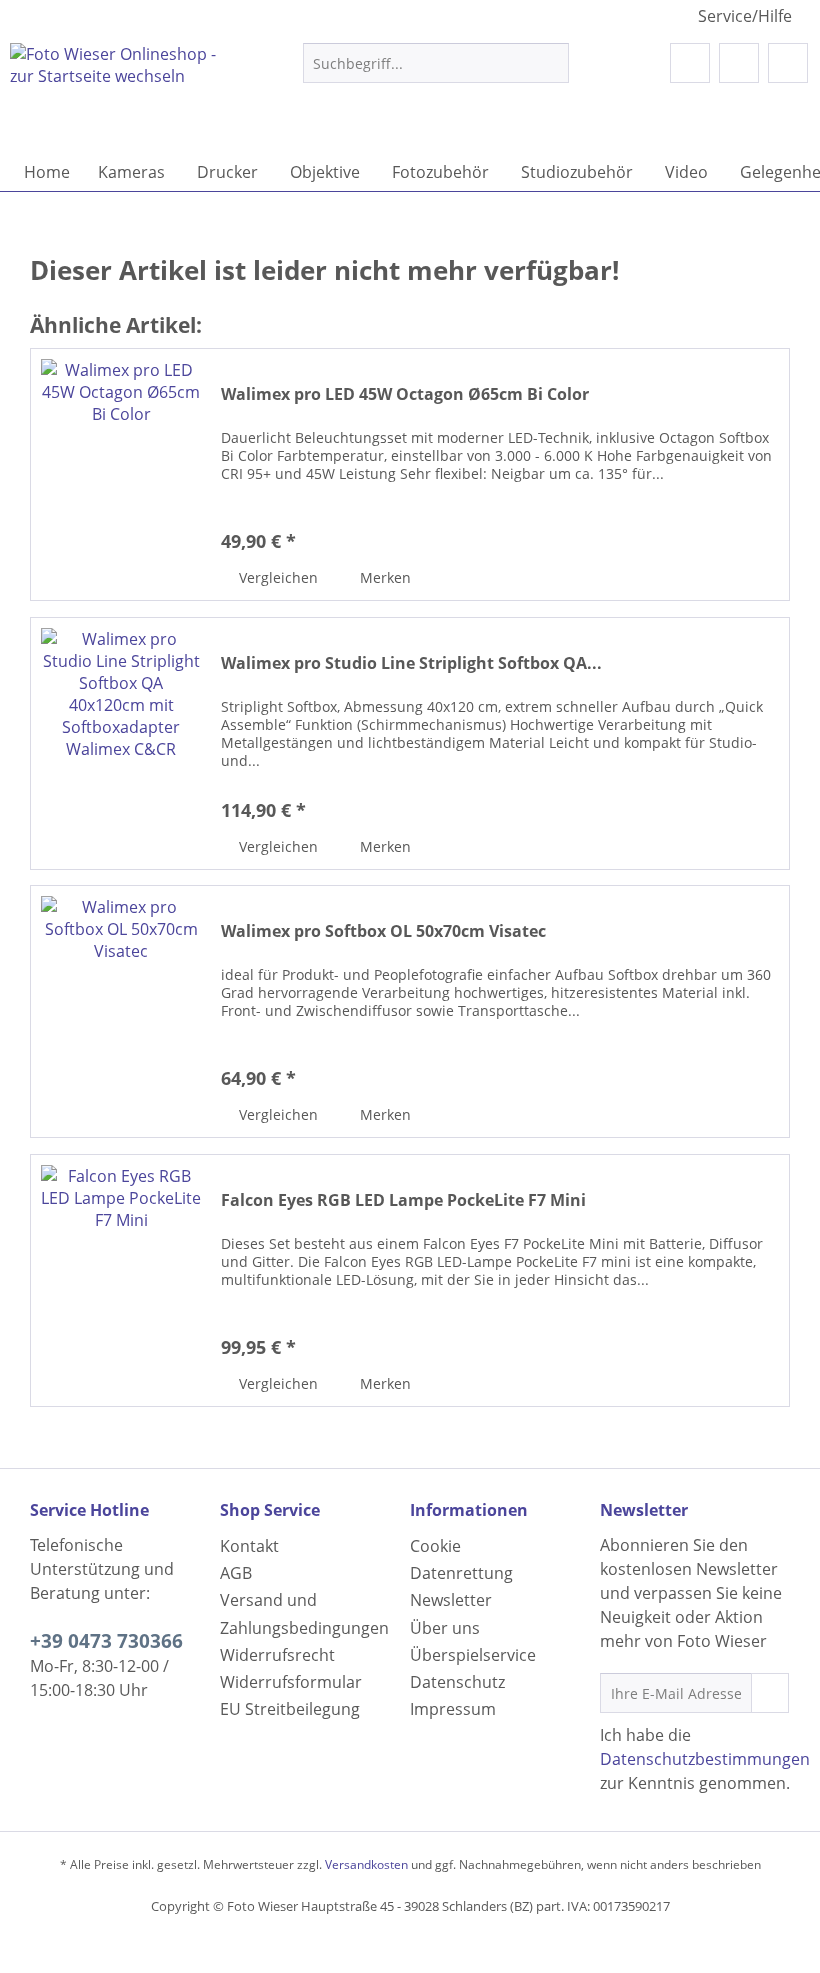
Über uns (445, 1628)
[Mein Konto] (739, 63)
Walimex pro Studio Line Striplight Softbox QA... (411, 663)
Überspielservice (473, 1655)
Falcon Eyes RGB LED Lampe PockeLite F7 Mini (403, 1200)
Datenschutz (457, 1682)
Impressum (453, 1709)
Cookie (435, 1546)
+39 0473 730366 (106, 1641)
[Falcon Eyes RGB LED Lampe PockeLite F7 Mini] (121, 1280)
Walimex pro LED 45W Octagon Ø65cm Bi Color (405, 394)
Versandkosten (366, 1864)
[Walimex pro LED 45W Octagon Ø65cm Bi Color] (121, 474)
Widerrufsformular (291, 1682)
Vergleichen (276, 577)
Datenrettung (461, 1573)
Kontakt (249, 1546)
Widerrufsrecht (277, 1655)
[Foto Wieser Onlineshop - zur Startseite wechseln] (123, 93)
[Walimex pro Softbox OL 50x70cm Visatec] (121, 1011)
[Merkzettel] (690, 63)
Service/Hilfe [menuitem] (745, 16)
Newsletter (451, 1600)
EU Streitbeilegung (290, 1709)
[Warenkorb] (788, 63)
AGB (236, 1573)
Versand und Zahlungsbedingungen (304, 1613)
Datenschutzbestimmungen (705, 1759)
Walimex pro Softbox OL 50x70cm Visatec (383, 931)
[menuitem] (436, 72)
